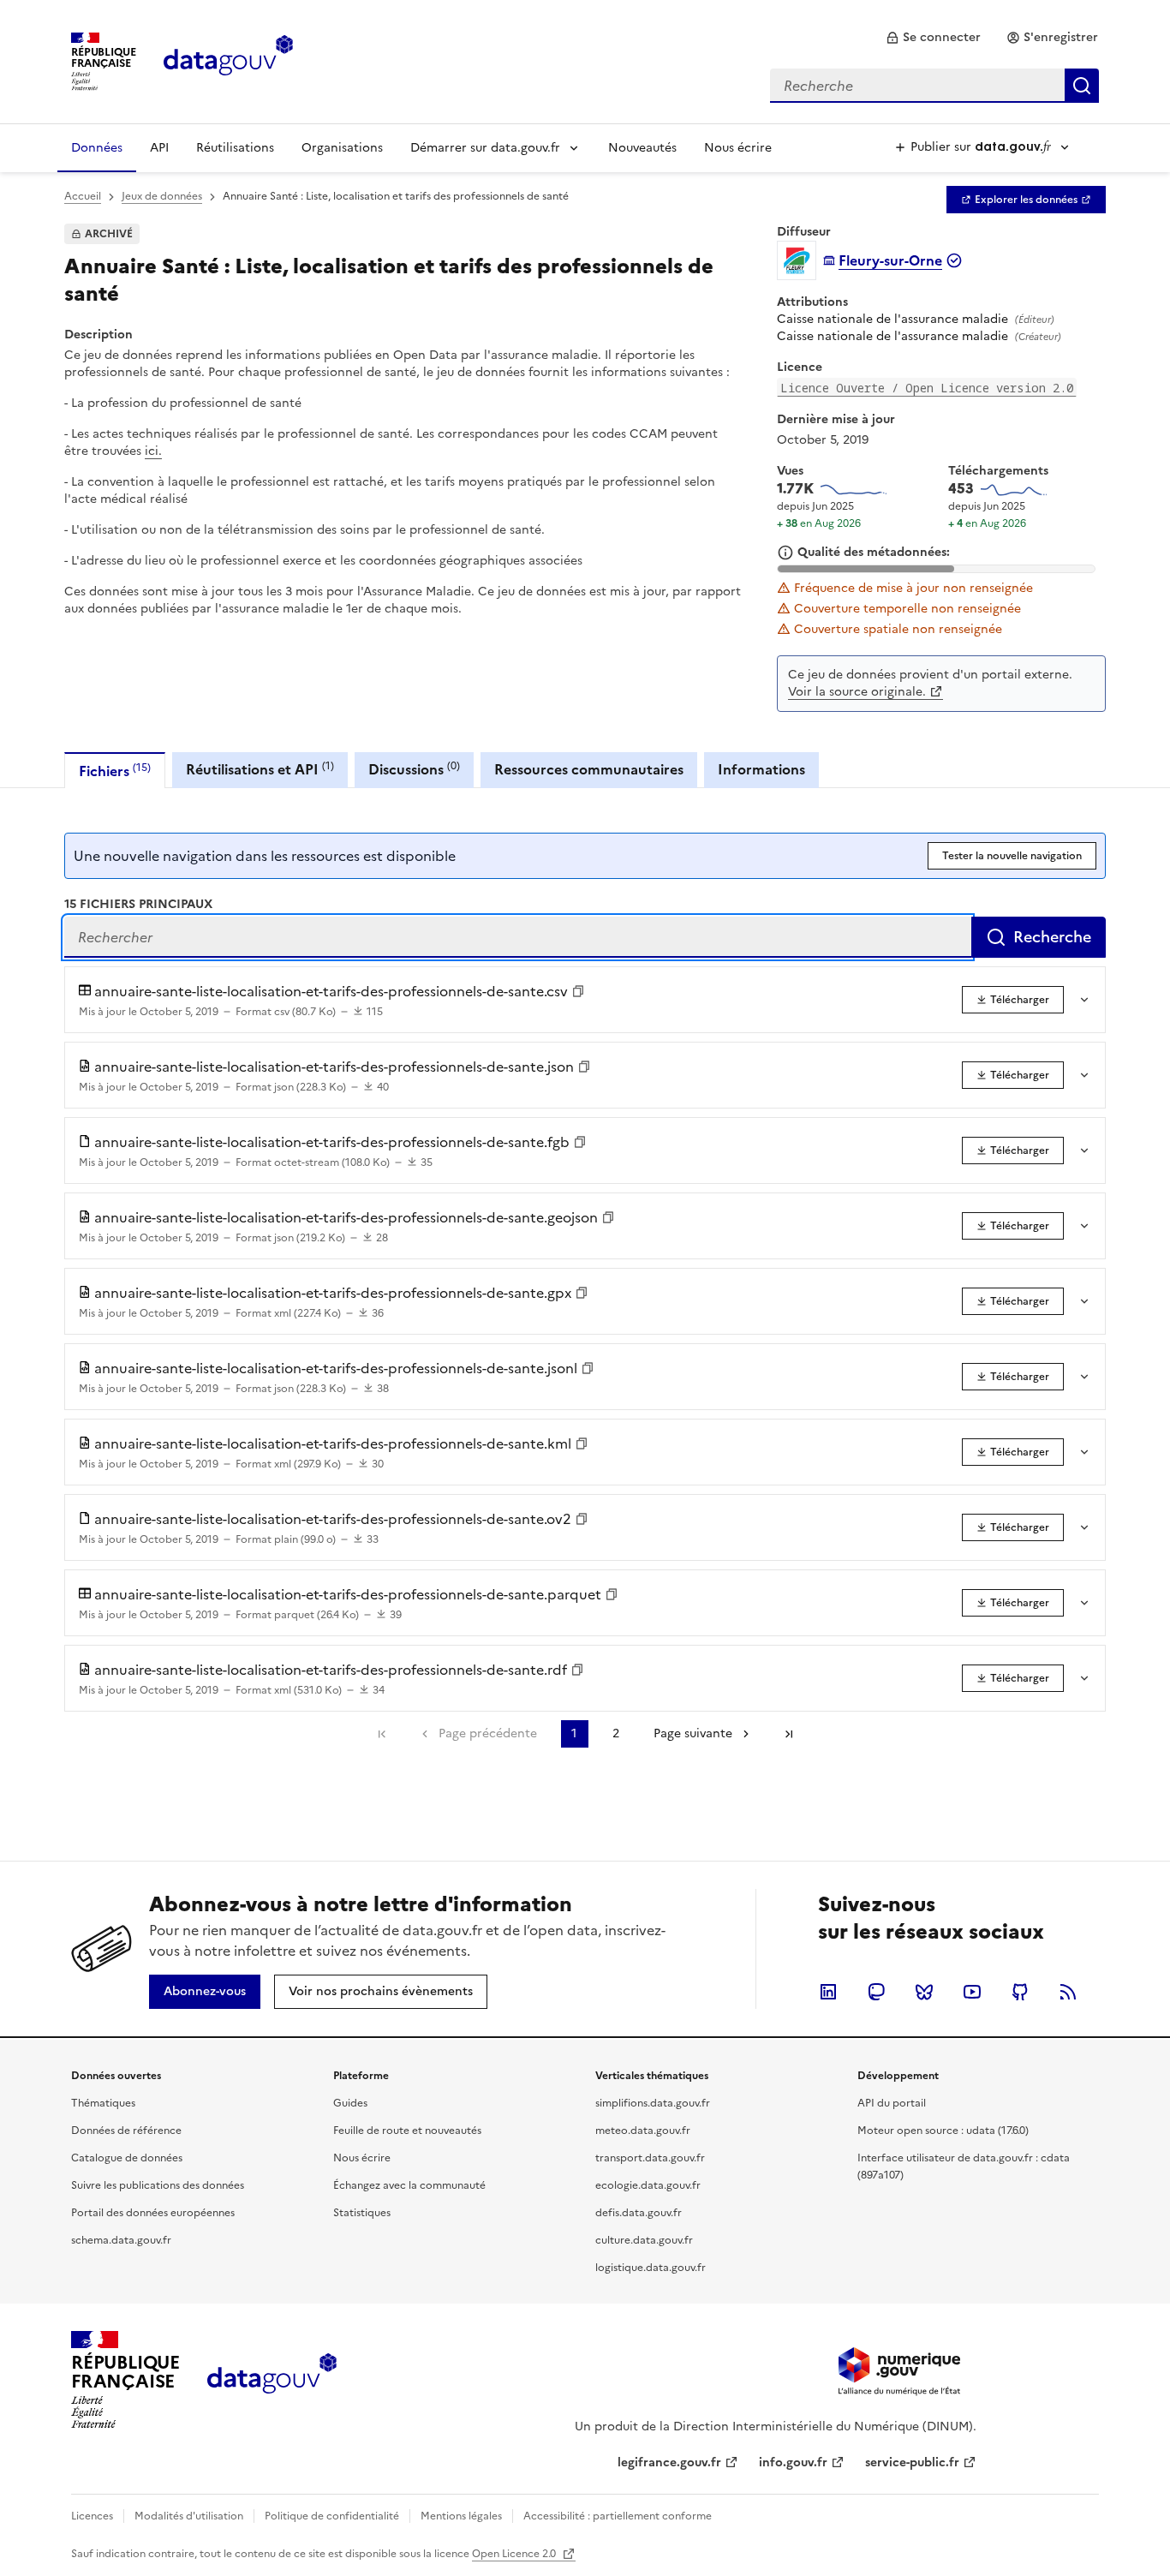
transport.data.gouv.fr (650, 2158)
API (159, 148)
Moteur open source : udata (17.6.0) (943, 2131)
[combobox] (934, 86)
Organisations (342, 148)
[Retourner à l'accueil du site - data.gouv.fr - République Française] (272, 2380)
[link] (933, 38)
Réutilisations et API (260, 769)
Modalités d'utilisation (189, 2516)
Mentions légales (461, 2516)
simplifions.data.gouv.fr (653, 2103)
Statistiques (362, 2213)
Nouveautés (642, 148)
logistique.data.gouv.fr (651, 2268)
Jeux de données (162, 196)
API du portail (892, 2103)
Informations (761, 769)
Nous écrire (738, 148)
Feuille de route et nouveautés (407, 2131)
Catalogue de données (127, 2158)
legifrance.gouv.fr (669, 2462)
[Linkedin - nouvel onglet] (828, 1992)
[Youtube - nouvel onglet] (972, 1992)
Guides (350, 2103)
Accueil (83, 196)
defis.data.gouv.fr (639, 2213)
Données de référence (126, 2131)
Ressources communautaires (589, 769)
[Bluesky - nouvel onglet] (924, 1992)
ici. (153, 451)
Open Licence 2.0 (515, 2554)
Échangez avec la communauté (409, 2185)
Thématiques (103, 2103)
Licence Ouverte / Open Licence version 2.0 (927, 388)
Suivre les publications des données (158, 2185)
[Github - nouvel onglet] (1020, 1992)
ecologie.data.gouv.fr (648, 2185)
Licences (92, 2516)
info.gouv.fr (793, 2462)
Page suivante (693, 1733)
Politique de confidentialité (332, 2516)
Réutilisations (235, 148)
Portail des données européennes (153, 2213)
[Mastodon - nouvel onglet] (876, 1992)
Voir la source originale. (857, 692)
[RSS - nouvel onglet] (1068, 1992)
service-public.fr (912, 2462)
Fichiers (115, 771)
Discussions (414, 769)
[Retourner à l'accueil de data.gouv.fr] (228, 60)
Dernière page (789, 1734)
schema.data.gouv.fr (121, 2240)
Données (97, 148)
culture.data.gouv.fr (644, 2240)
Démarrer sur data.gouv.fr (485, 148)
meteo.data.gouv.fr (643, 2131)
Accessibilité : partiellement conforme (618, 2516)
